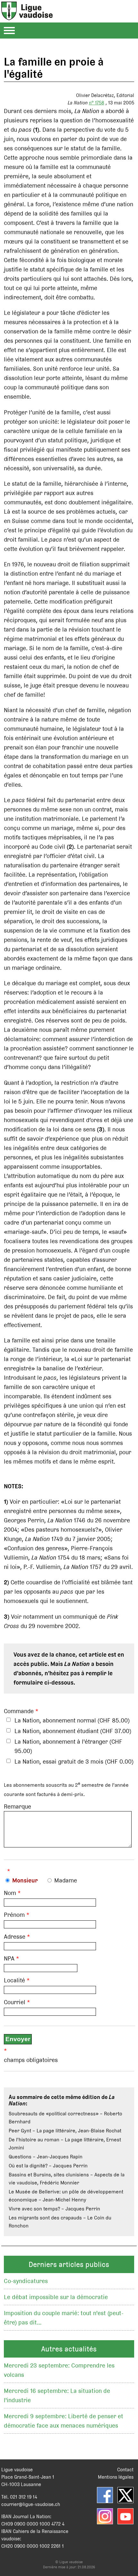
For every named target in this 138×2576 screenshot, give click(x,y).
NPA (9, 1958)
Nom (10, 1893)
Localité (14, 1980)
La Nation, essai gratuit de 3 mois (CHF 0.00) (74, 1762)
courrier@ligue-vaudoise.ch (31, 2504)
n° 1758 (97, 103)
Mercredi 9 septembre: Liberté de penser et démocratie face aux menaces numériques (64, 2421)
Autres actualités (69, 2349)
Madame (66, 1880)
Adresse (15, 1937)
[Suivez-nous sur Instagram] (105, 2516)
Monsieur (25, 1880)
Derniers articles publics (69, 2264)
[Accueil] (27, 17)
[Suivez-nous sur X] (125, 2495)
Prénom (14, 1915)
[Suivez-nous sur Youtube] (125, 2516)
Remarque (17, 1806)
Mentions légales (116, 2477)
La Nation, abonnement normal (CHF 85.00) (72, 1720)
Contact (125, 2470)
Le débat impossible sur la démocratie (56, 2297)
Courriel (15, 2002)
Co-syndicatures (26, 2281)
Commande (19, 1711)
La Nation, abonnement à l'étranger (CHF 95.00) (68, 1746)
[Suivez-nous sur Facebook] (105, 2495)
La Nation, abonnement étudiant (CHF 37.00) (73, 1731)
